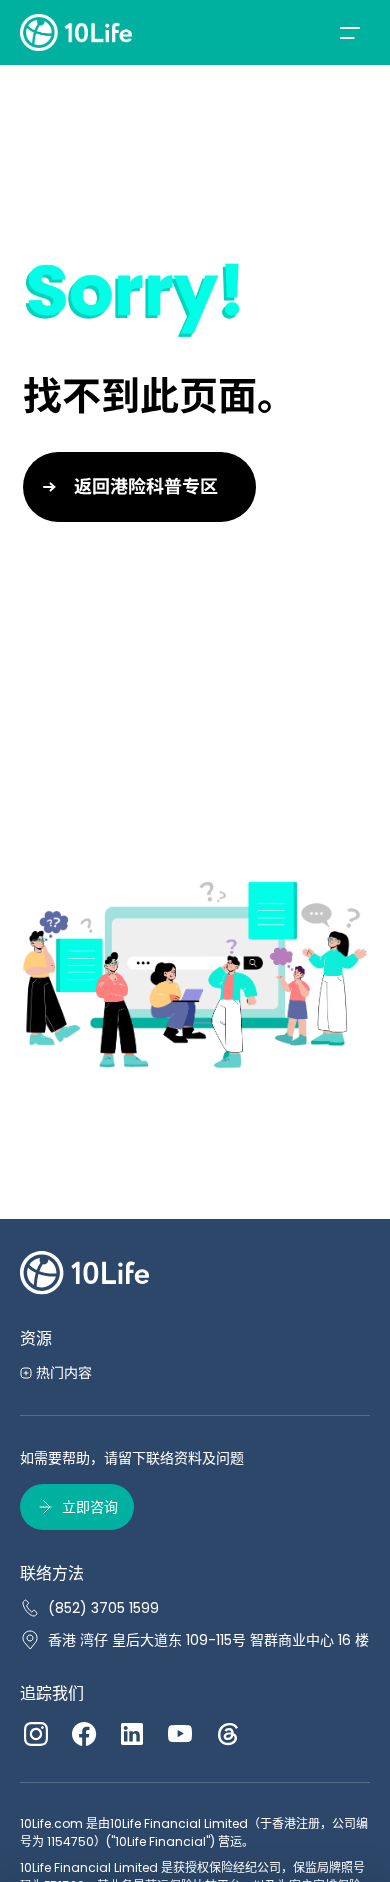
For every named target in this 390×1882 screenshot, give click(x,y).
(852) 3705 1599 (103, 1608)
